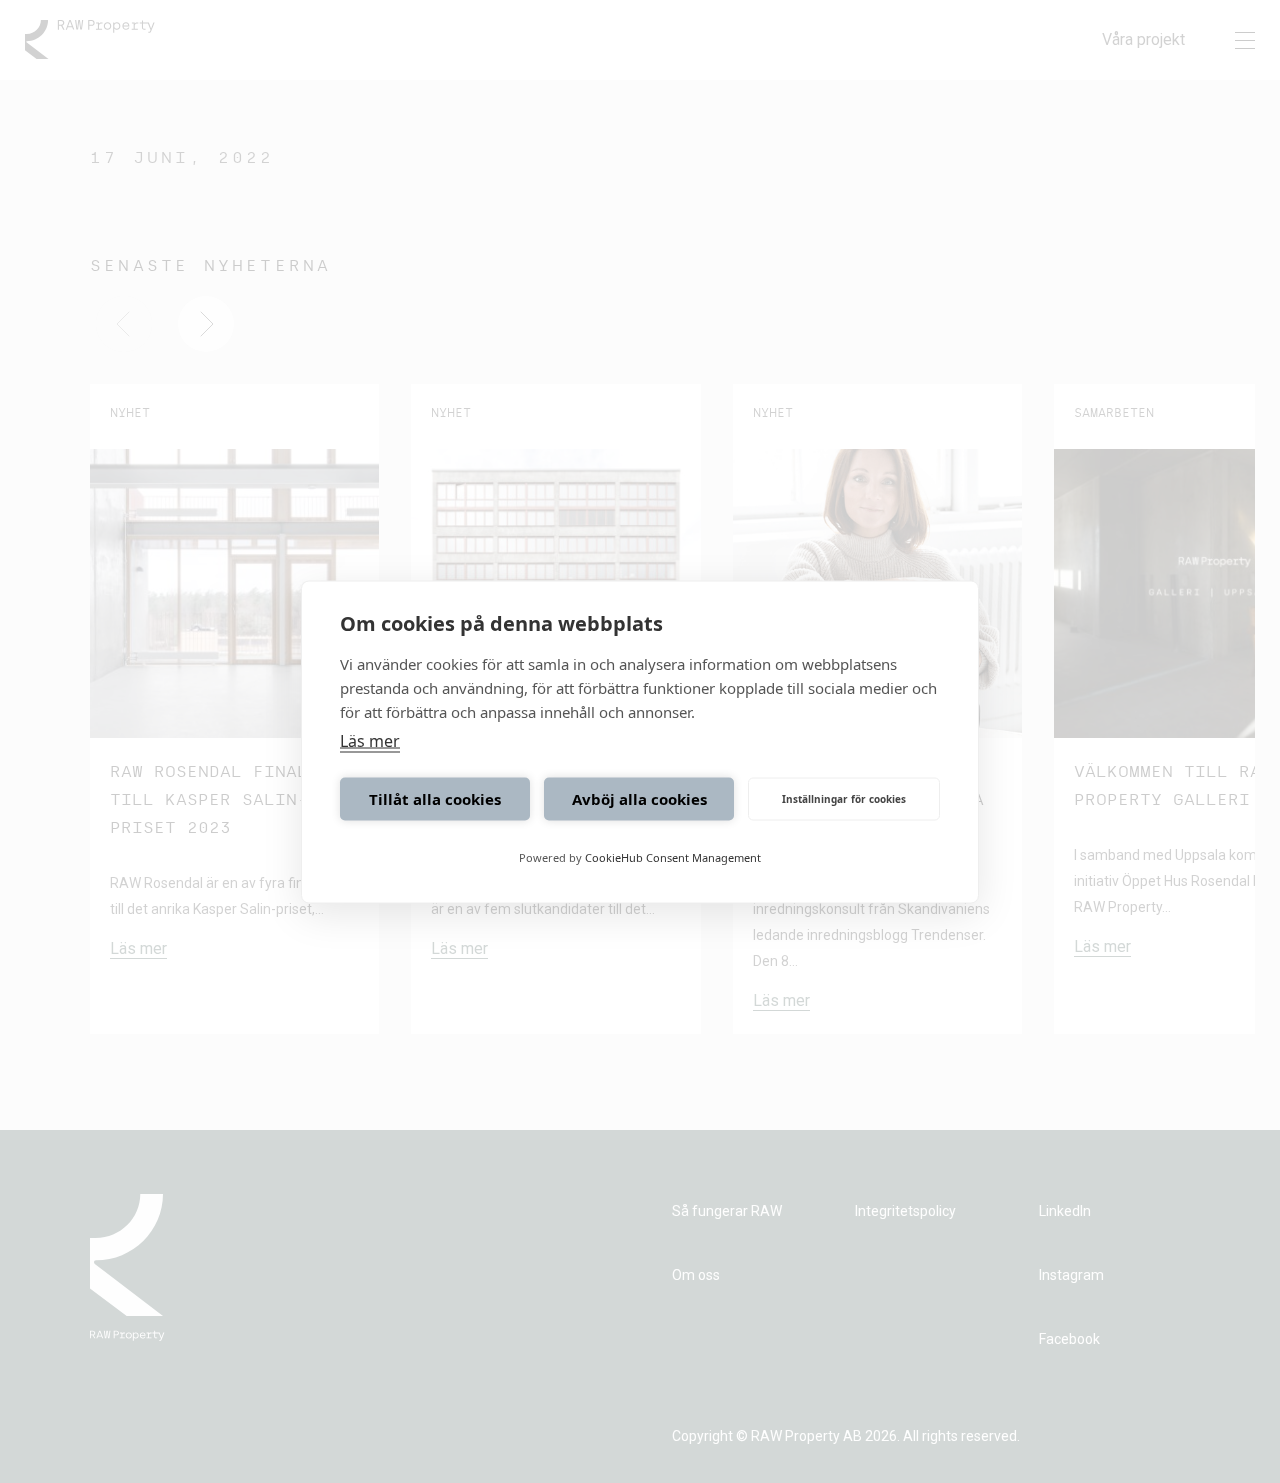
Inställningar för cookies (844, 799)
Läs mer (370, 740)
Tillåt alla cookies (435, 799)
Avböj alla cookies (639, 799)
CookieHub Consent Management (673, 856)
